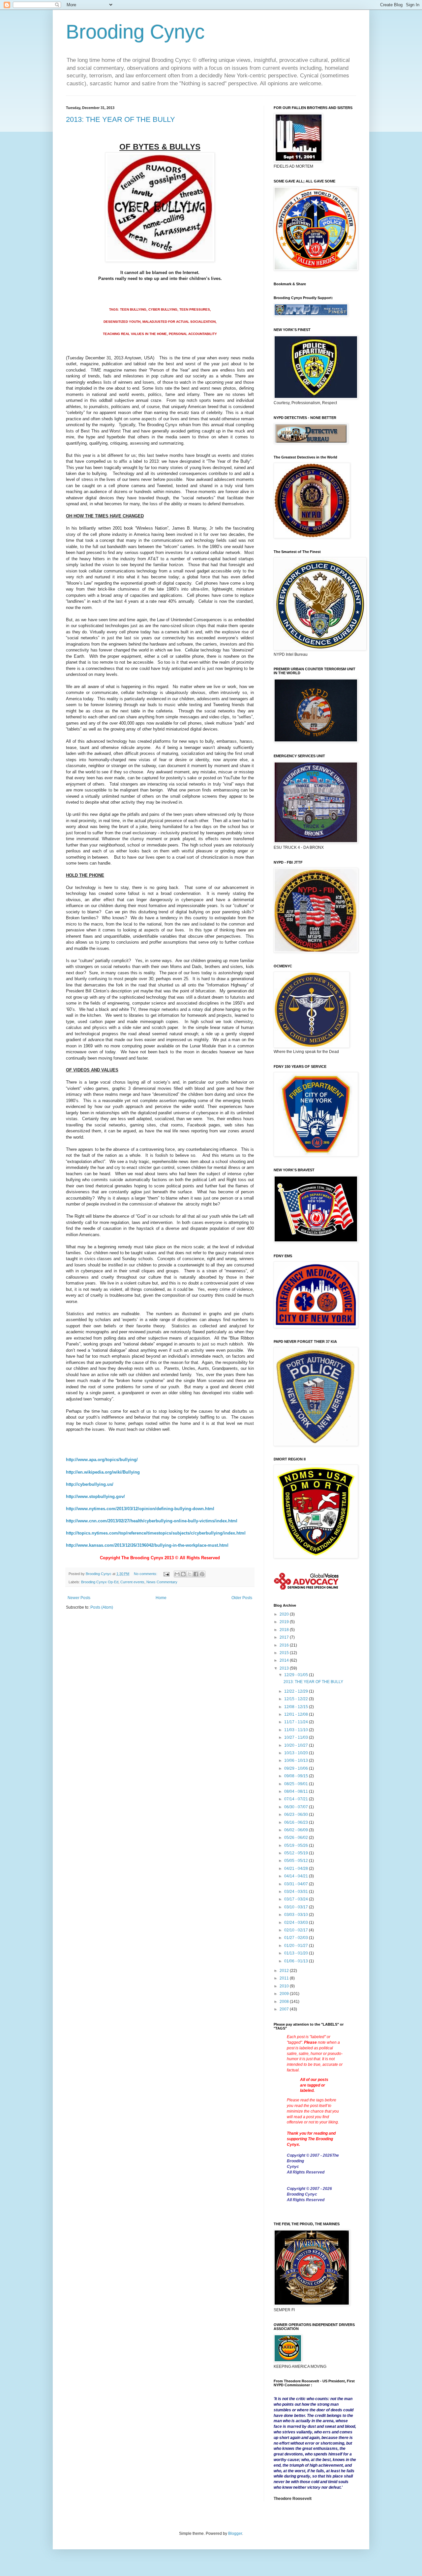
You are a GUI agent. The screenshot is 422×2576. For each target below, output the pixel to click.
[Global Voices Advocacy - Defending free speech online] (307, 1591)
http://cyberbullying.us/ (90, 1484)
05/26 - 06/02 (297, 1838)
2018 (285, 1630)
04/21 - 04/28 (297, 1869)
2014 (285, 1660)
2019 (285, 1622)
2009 (285, 1994)
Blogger (235, 2534)
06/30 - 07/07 (297, 1807)
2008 (285, 2002)
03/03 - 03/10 (297, 1915)
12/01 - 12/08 (297, 1714)
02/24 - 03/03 (297, 1923)
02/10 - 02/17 (297, 1930)
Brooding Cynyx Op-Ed (100, 1582)
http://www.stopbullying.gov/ (95, 1496)
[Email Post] (166, 1574)
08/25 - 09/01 (297, 1784)
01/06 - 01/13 (297, 1961)
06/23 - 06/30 (297, 1814)
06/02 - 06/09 (297, 1830)
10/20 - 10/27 (297, 1745)
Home (161, 1598)
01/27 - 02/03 (297, 1938)
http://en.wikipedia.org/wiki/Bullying (103, 1472)
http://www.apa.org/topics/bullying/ (102, 1460)
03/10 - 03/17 (297, 1907)
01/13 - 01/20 (297, 1953)
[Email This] (177, 1574)
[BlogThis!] (183, 1574)
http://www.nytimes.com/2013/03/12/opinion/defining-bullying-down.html (140, 1509)
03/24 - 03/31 (297, 1892)
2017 (285, 1637)
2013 (285, 1668)
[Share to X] (190, 1574)
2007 (285, 2009)
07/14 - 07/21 (297, 1799)
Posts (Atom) (102, 1607)
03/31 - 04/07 (297, 1884)
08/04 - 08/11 (297, 1791)
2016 (285, 1645)
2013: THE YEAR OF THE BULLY (121, 119)
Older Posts (242, 1598)
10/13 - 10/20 (297, 1753)
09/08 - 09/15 (297, 1776)
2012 (285, 1971)
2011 (285, 1978)
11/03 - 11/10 (297, 1730)
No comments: (146, 1574)
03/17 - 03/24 (297, 1899)
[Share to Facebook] (196, 1574)
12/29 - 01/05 (297, 1675)
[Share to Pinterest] (202, 1574)
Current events (132, 1582)
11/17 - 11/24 (297, 1722)
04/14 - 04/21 (297, 1876)
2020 (285, 1614)
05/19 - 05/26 (297, 1845)
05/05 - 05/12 (297, 1861)
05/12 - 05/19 (297, 1853)
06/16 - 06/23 (297, 1822)
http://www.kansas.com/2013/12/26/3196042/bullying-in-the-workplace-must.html (147, 1545)
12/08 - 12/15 (297, 1707)
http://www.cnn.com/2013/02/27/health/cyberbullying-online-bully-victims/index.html (152, 1521)
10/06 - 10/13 (297, 1760)
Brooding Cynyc (135, 32)
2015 (285, 1653)
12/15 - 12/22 (297, 1699)
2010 (285, 1986)
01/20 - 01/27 (297, 1946)
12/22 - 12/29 (297, 1691)
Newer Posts (79, 1598)
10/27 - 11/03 (297, 1737)
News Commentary (162, 1582)
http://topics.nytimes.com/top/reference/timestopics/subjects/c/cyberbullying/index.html (156, 1533)
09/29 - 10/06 (297, 1768)
